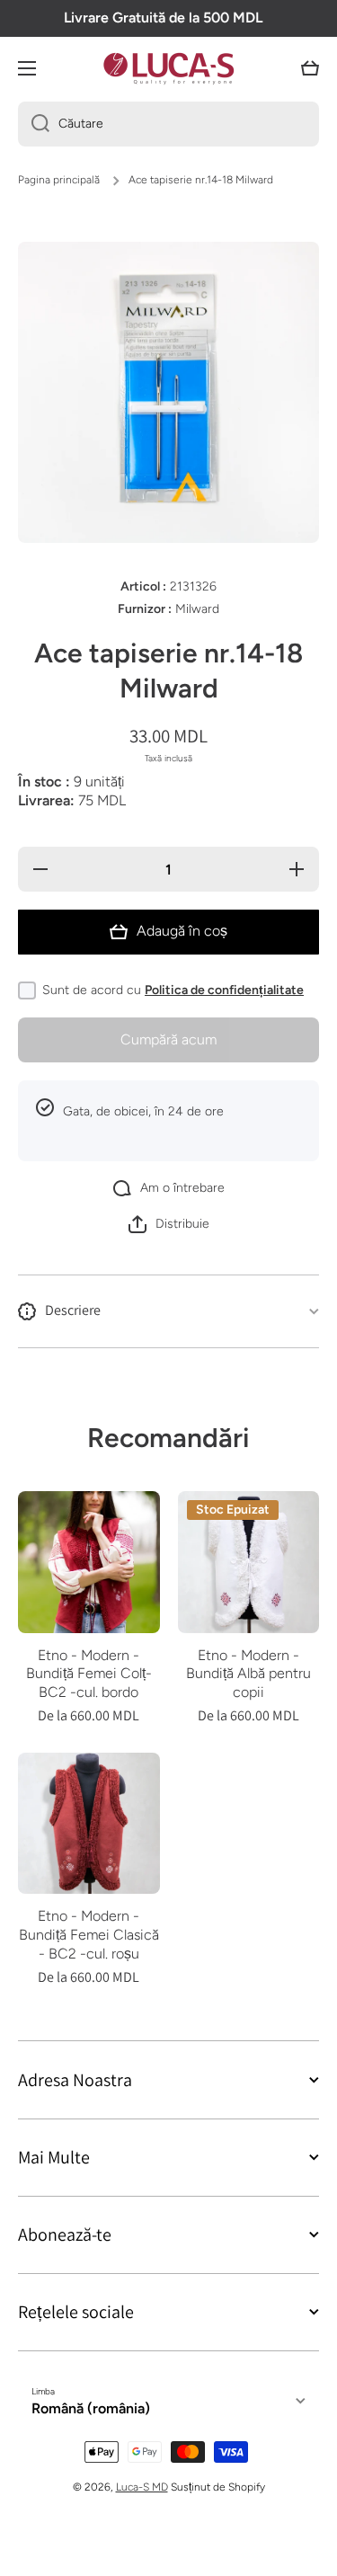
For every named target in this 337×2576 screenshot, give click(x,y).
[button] (310, 68)
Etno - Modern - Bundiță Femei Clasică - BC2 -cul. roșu (89, 1935)
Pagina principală (59, 180)
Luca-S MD (142, 2487)
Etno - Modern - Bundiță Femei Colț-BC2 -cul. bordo (89, 1674)
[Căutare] (34, 124)
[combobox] (168, 124)
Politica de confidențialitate (224, 990)
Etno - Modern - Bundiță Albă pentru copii (248, 1674)
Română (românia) (91, 2408)
